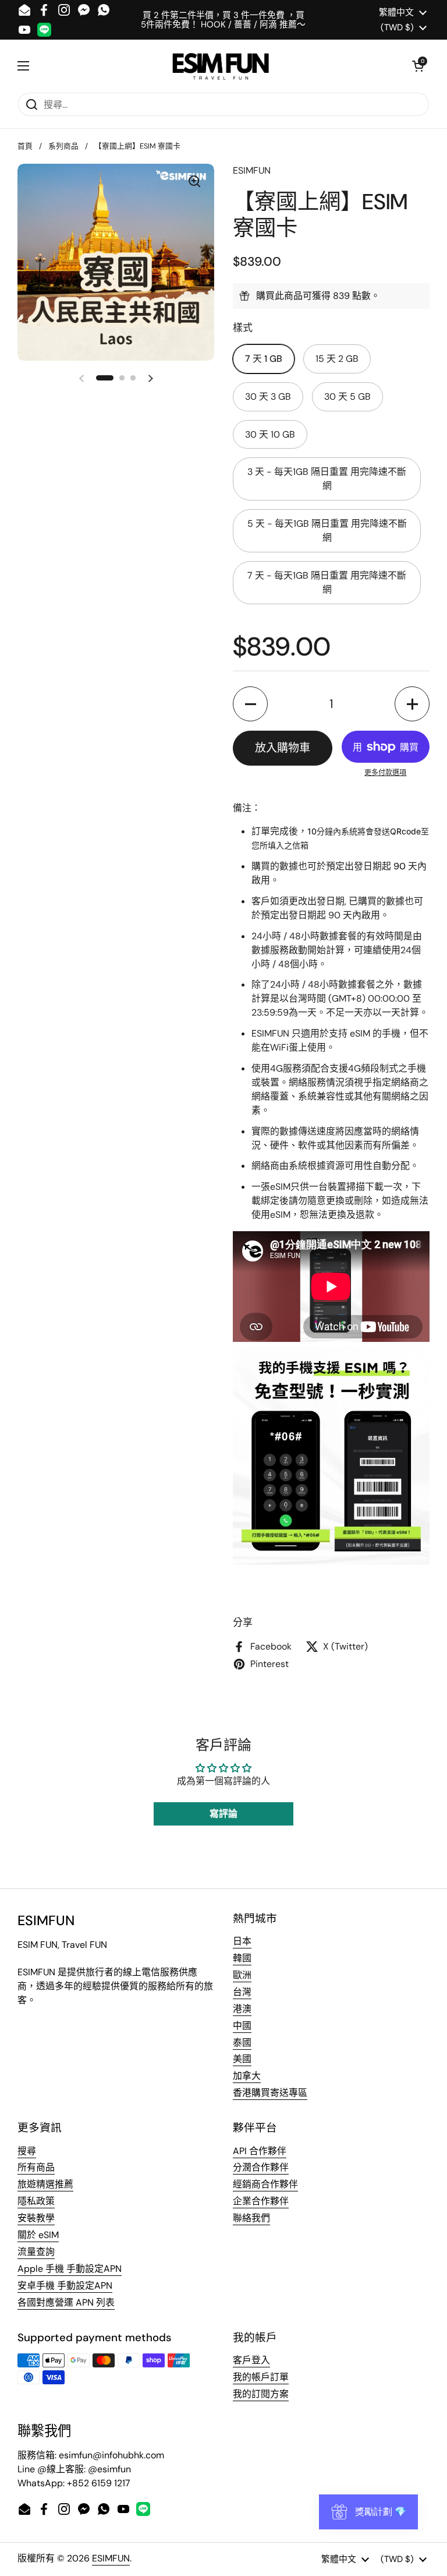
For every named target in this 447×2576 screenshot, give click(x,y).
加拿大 (247, 2076)
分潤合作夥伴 (261, 2167)
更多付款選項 (385, 773)
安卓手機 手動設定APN (65, 2286)
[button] (418, 66)
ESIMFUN (111, 2558)
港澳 (242, 2009)
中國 (242, 2026)
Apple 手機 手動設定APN (70, 2269)
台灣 (242, 1992)
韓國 (242, 1958)
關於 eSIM (38, 2235)
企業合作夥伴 (261, 2201)
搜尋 (27, 2151)
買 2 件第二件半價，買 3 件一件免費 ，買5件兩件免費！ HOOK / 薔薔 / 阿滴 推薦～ (223, 20)
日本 (242, 1941)
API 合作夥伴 (260, 2151)
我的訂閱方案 (261, 2394)
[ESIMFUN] (221, 66)
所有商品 (36, 2167)
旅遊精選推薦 (45, 2184)
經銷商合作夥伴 (265, 2184)
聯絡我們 (251, 2218)
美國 (242, 2059)
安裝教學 (36, 2218)
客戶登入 (251, 2360)
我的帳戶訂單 (261, 2377)
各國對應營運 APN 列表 (66, 2302)
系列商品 (63, 146)
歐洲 (242, 1975)
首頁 (25, 146)
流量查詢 (36, 2252)
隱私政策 (36, 2201)
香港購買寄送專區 (270, 2093)
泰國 (242, 2043)
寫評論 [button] (223, 1814)
